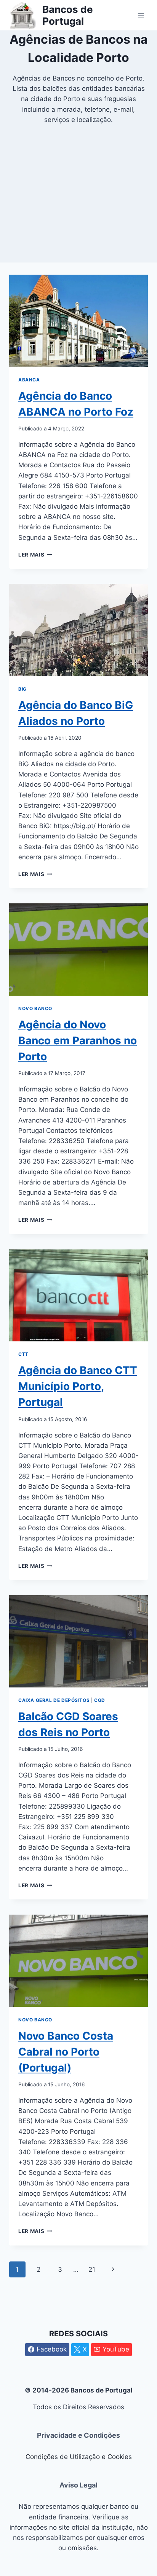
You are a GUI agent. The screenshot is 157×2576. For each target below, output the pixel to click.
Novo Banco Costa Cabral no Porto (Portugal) (66, 2052)
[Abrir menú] (141, 15)
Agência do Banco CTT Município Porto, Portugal (78, 1386)
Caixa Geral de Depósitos (54, 1700)
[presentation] (78, 321)
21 (92, 2269)
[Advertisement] (78, 212)
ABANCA (29, 380)
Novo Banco (35, 1008)
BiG (22, 689)
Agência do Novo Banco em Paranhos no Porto (78, 1041)
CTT (23, 1354)
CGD (100, 1700)
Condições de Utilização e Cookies (79, 2457)
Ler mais (35, 555)
